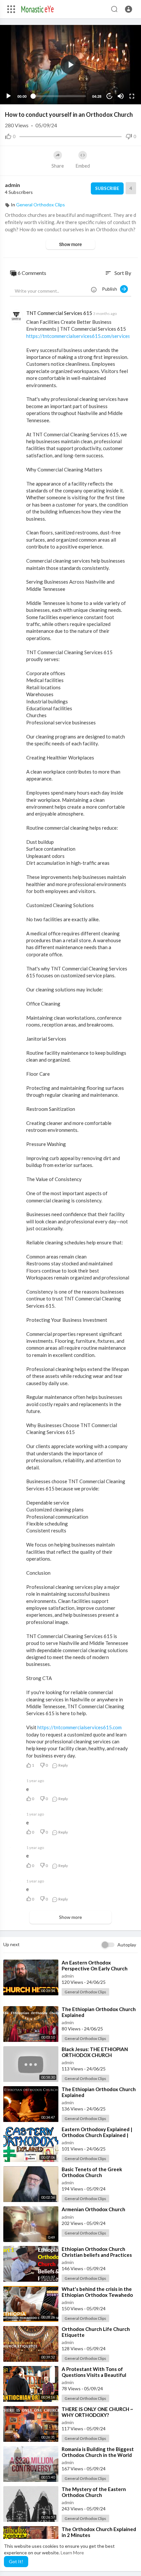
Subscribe (107, 188)
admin (12, 185)
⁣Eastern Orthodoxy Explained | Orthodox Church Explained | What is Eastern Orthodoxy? (97, 2135)
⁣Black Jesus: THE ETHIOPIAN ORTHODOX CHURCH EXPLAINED (95, 2055)
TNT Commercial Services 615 (59, 313)
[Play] (9, 96)
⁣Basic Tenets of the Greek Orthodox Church (92, 2172)
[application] (70, 65)
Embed (83, 166)
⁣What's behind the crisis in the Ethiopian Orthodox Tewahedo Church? (97, 2295)
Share (58, 166)
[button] (129, 9)
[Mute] (121, 96)
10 (110, 96)
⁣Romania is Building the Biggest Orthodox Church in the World (98, 2452)
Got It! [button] (16, 2561)
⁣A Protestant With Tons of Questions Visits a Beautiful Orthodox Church (94, 2375)
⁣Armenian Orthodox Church (93, 2209)
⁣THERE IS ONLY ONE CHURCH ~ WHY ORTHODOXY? (97, 2412)
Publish (111, 289)
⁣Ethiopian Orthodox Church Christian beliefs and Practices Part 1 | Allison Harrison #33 (97, 2255)
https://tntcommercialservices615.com (80, 1727)
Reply (63, 1765)
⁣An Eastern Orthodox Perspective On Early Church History (95, 1968)
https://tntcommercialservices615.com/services (78, 336)
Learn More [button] (72, 2553)
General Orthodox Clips (40, 205)
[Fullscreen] (132, 96)
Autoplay (127, 1945)
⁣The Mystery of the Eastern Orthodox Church (94, 2492)
